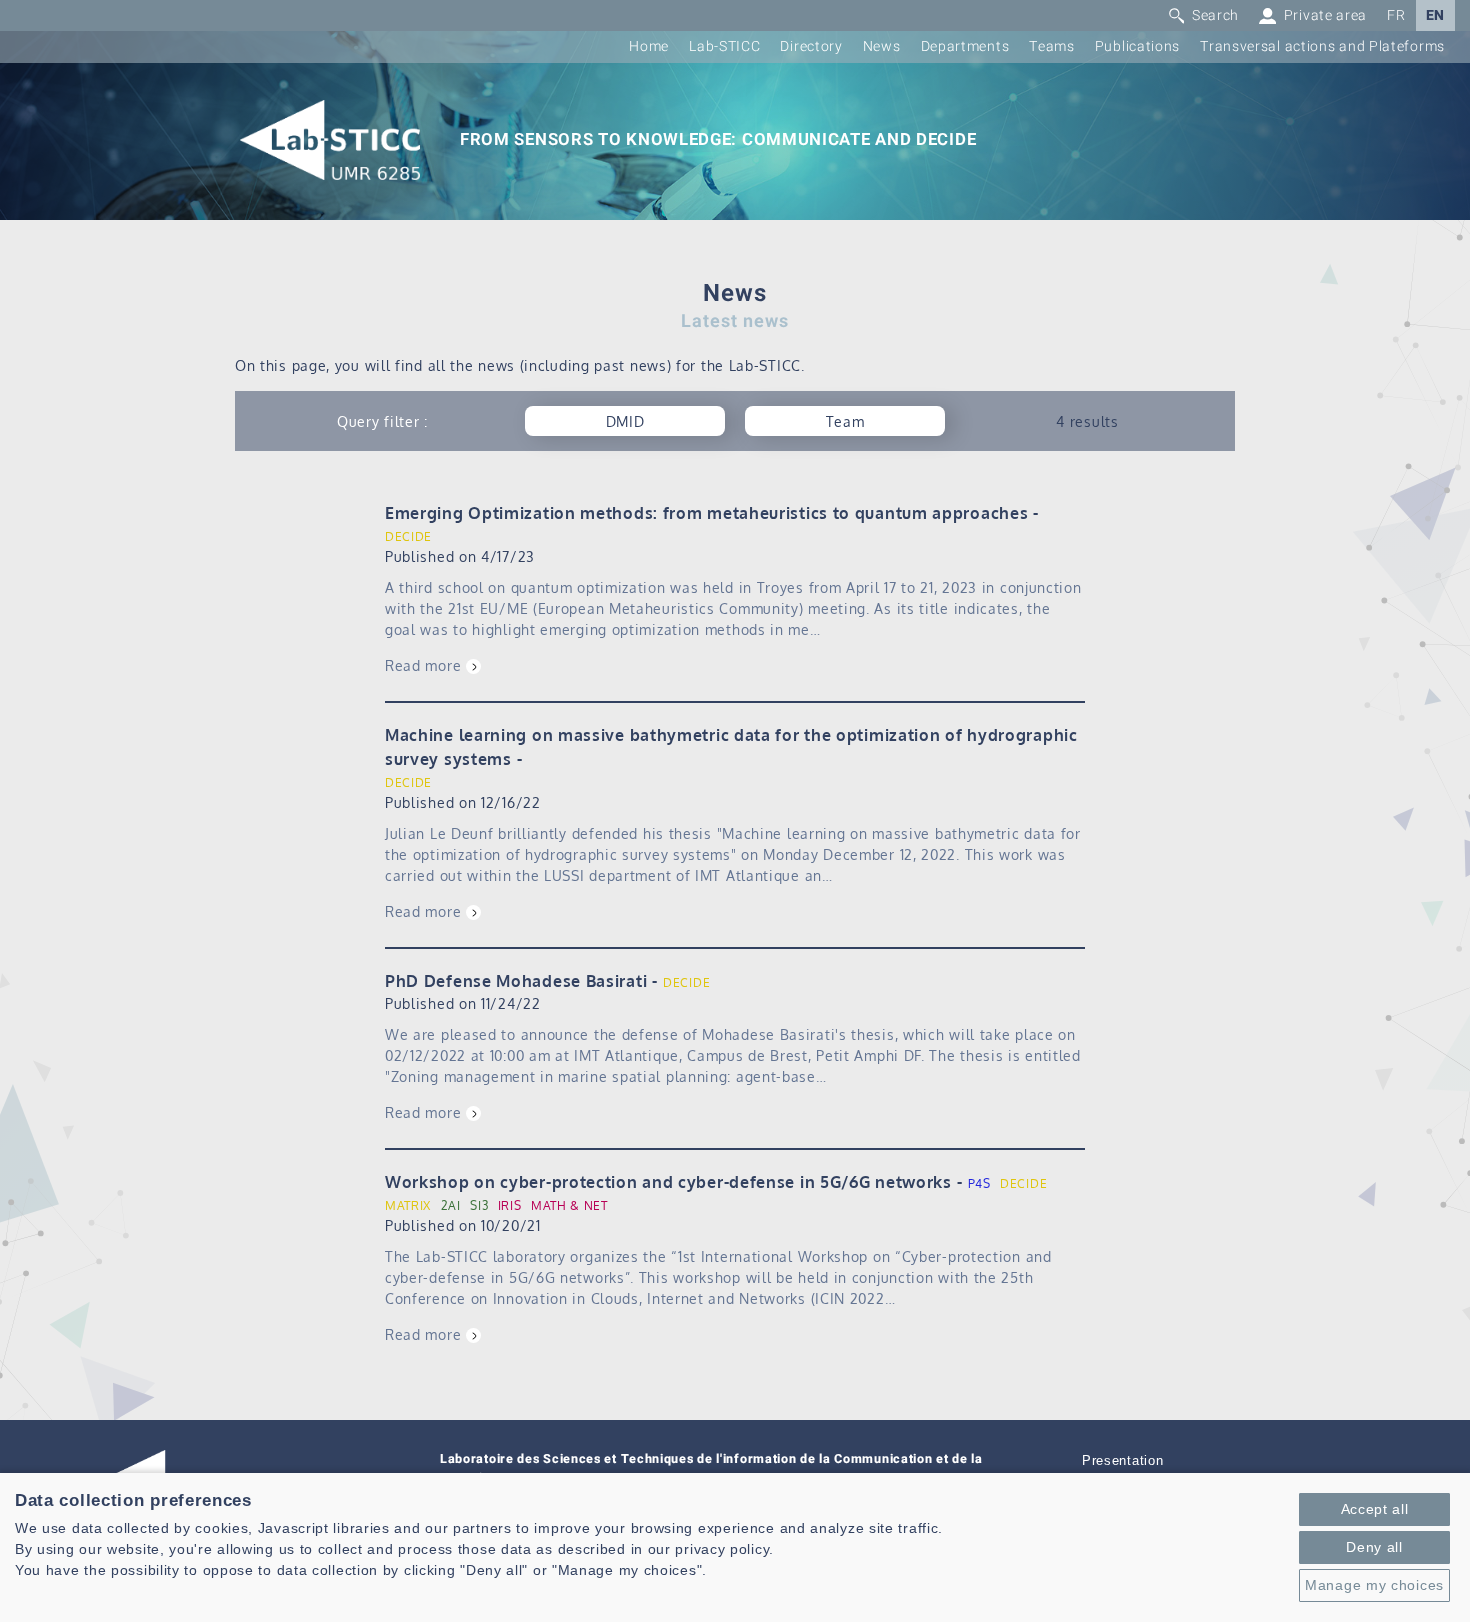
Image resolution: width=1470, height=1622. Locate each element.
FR (1396, 15)
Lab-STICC (724, 46)
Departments (965, 46)
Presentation (1122, 1461)
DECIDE (408, 536)
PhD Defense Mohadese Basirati (516, 981)
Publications (1137, 46)
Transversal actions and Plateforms (1322, 46)
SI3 (479, 1205)
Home (649, 46)
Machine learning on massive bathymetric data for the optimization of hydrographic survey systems (731, 747)
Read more (423, 665)
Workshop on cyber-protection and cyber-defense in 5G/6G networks (668, 1182)
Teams (1052, 46)
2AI (451, 1205)
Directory (811, 46)
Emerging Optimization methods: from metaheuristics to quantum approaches (706, 513)
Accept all (1375, 1509)
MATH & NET (569, 1205)
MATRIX (408, 1205)
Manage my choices (1374, 1585)
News (882, 46)
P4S (979, 1183)
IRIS (510, 1205)
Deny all (1374, 1547)
